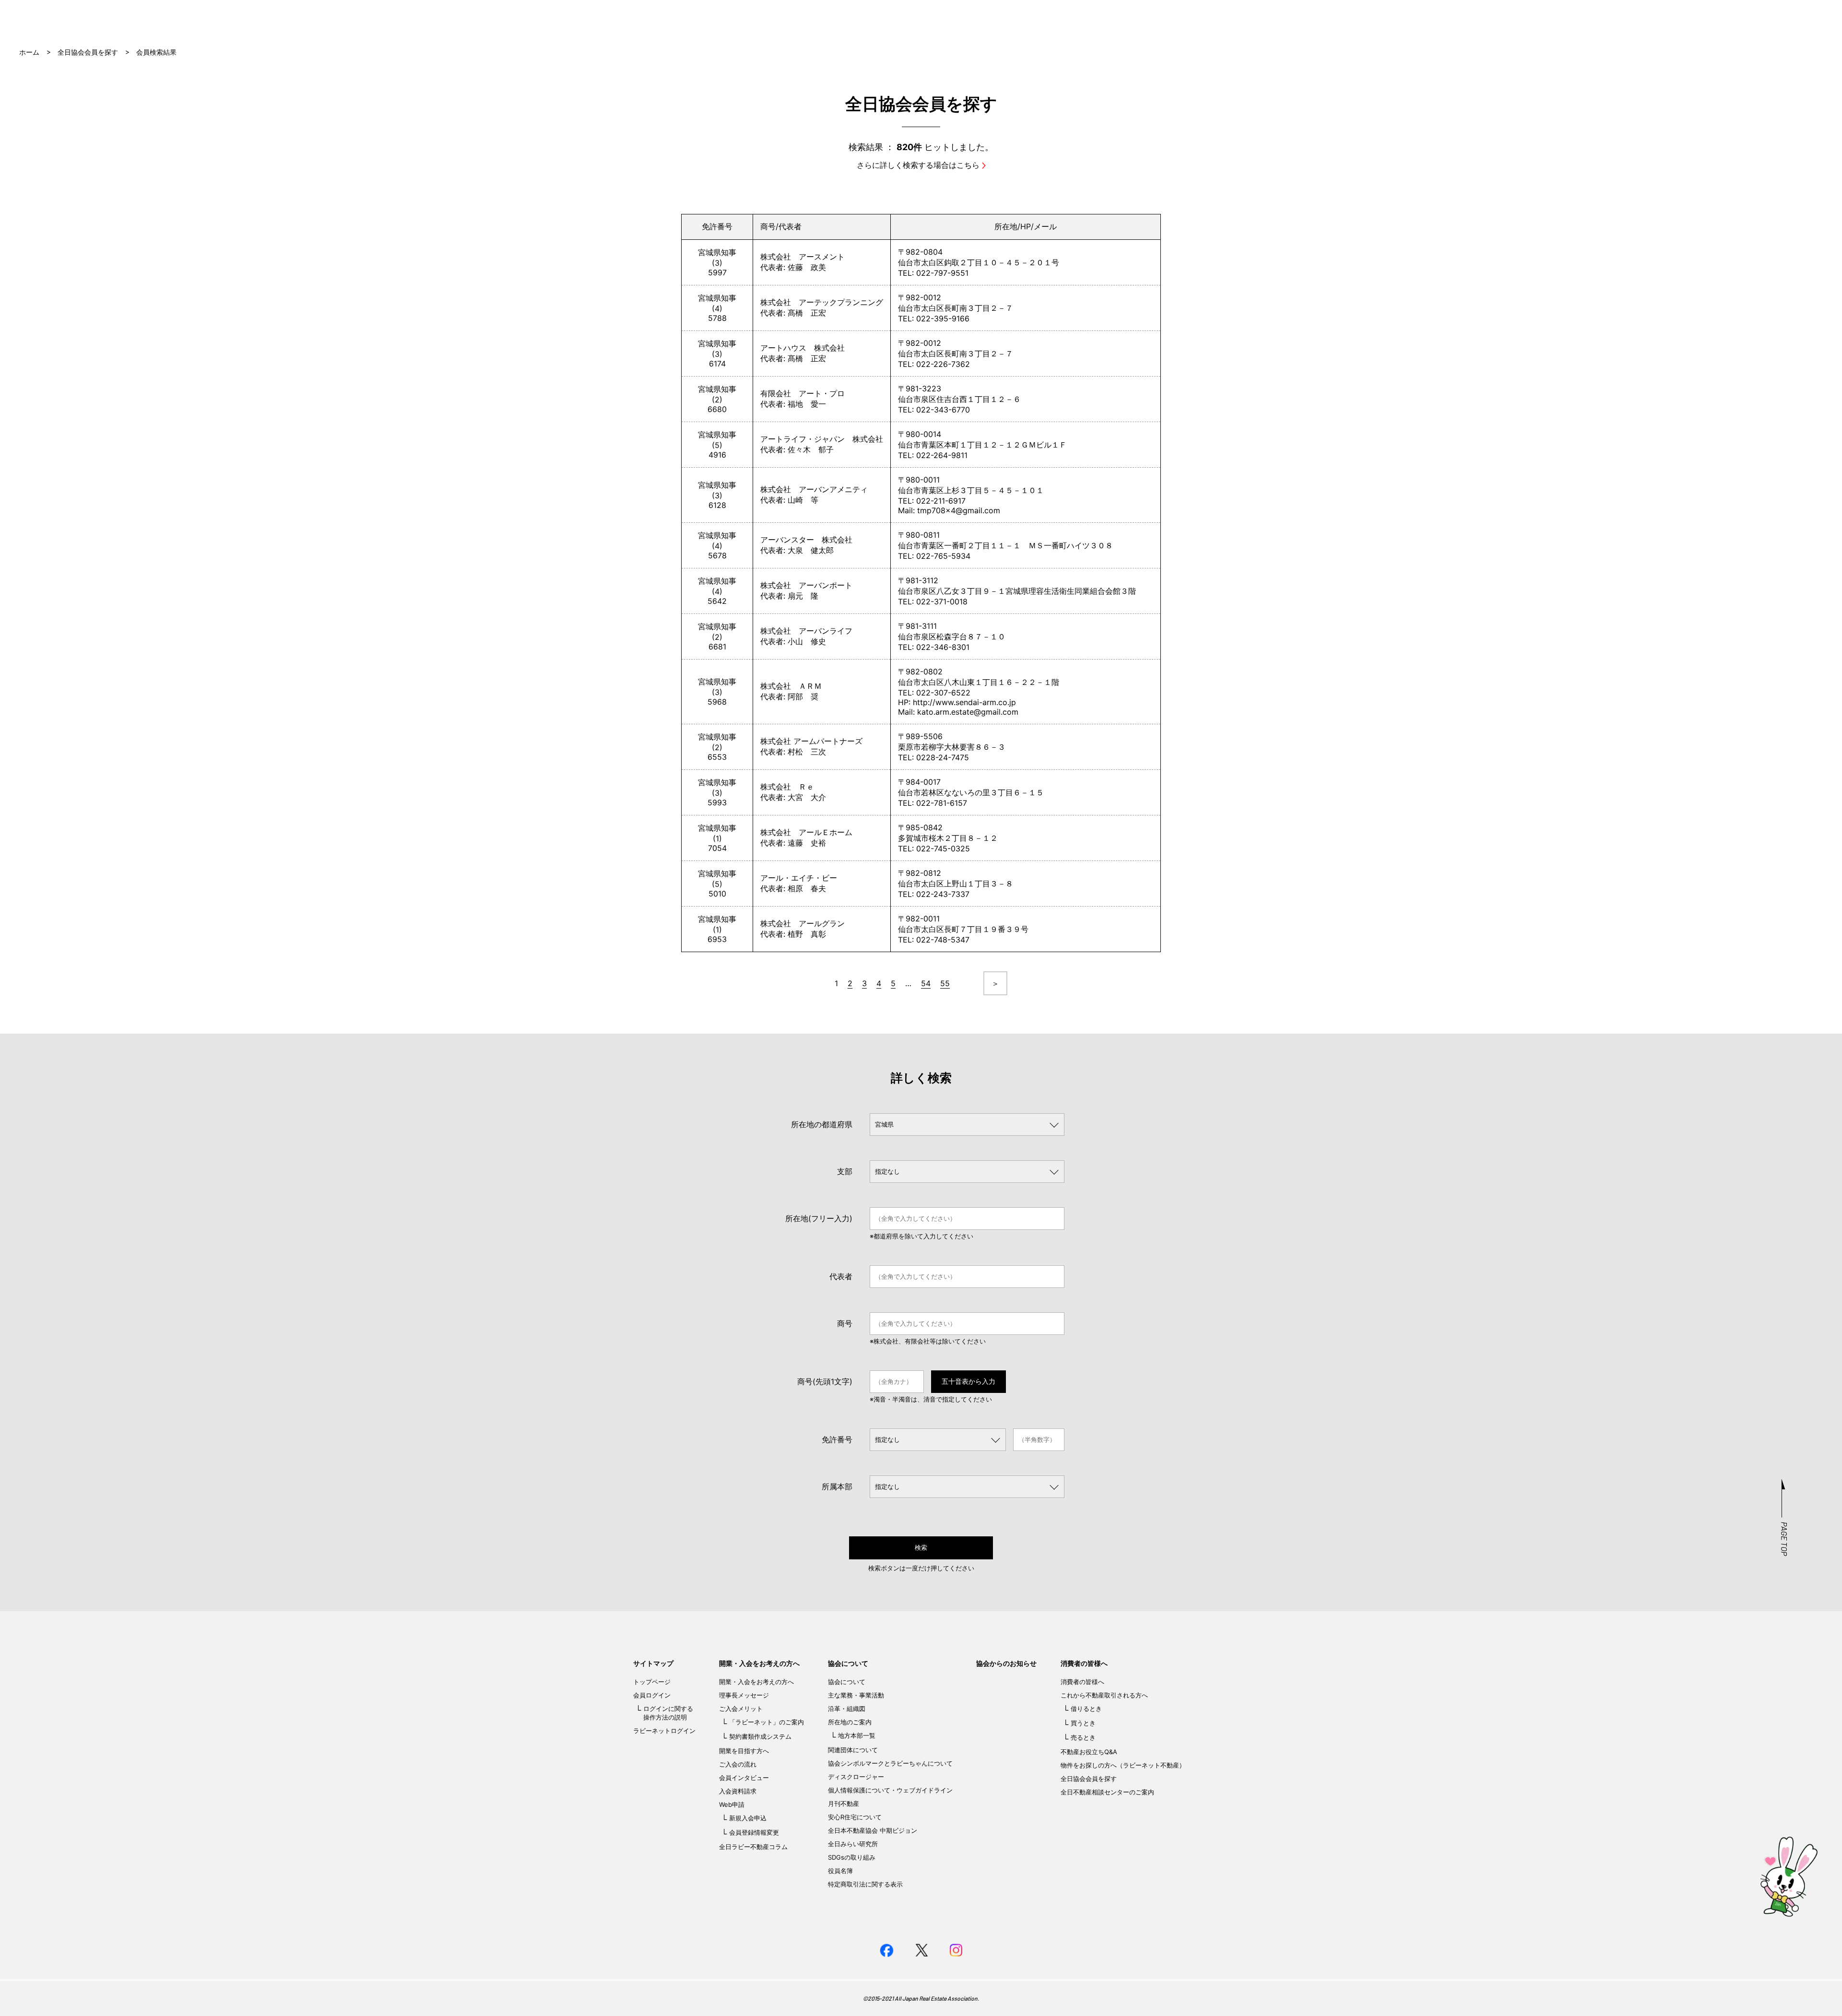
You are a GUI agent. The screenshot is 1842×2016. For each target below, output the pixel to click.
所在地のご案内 (850, 1722)
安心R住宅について (855, 1817)
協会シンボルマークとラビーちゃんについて (890, 1763)
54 (926, 983)
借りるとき (1086, 1709)
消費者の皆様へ (1084, 1663)
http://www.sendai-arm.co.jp (964, 702)
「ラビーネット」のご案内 (767, 1722)
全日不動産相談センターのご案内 (1107, 1792)
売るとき (1083, 1737)
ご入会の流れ (738, 1764)
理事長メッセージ (744, 1695)
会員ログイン (652, 1695)
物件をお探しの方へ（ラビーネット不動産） (1123, 1765)
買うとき (1083, 1723)
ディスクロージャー (856, 1777)
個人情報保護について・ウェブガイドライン (890, 1790)
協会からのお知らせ (1006, 1663)
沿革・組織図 (847, 1709)
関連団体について (853, 1750)
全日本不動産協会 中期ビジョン (873, 1830)
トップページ (652, 1682)
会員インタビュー (744, 1778)
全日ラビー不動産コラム (753, 1847)
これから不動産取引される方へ (1104, 1695)
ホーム (29, 52)
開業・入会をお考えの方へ (759, 1663)
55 (945, 983)
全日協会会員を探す (88, 52)
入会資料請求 (738, 1791)
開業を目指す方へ (744, 1751)
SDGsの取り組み (852, 1857)
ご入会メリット (741, 1709)
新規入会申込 (748, 1818)
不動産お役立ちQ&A (1089, 1752)
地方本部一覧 (857, 1735)
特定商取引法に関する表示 (865, 1884)
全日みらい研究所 (853, 1844)
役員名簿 (840, 1871)
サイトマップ (653, 1663)
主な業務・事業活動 (856, 1695)
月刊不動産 (844, 1804)
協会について (848, 1663)
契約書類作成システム (760, 1736)
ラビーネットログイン (664, 1731)
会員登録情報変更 (754, 1832)
